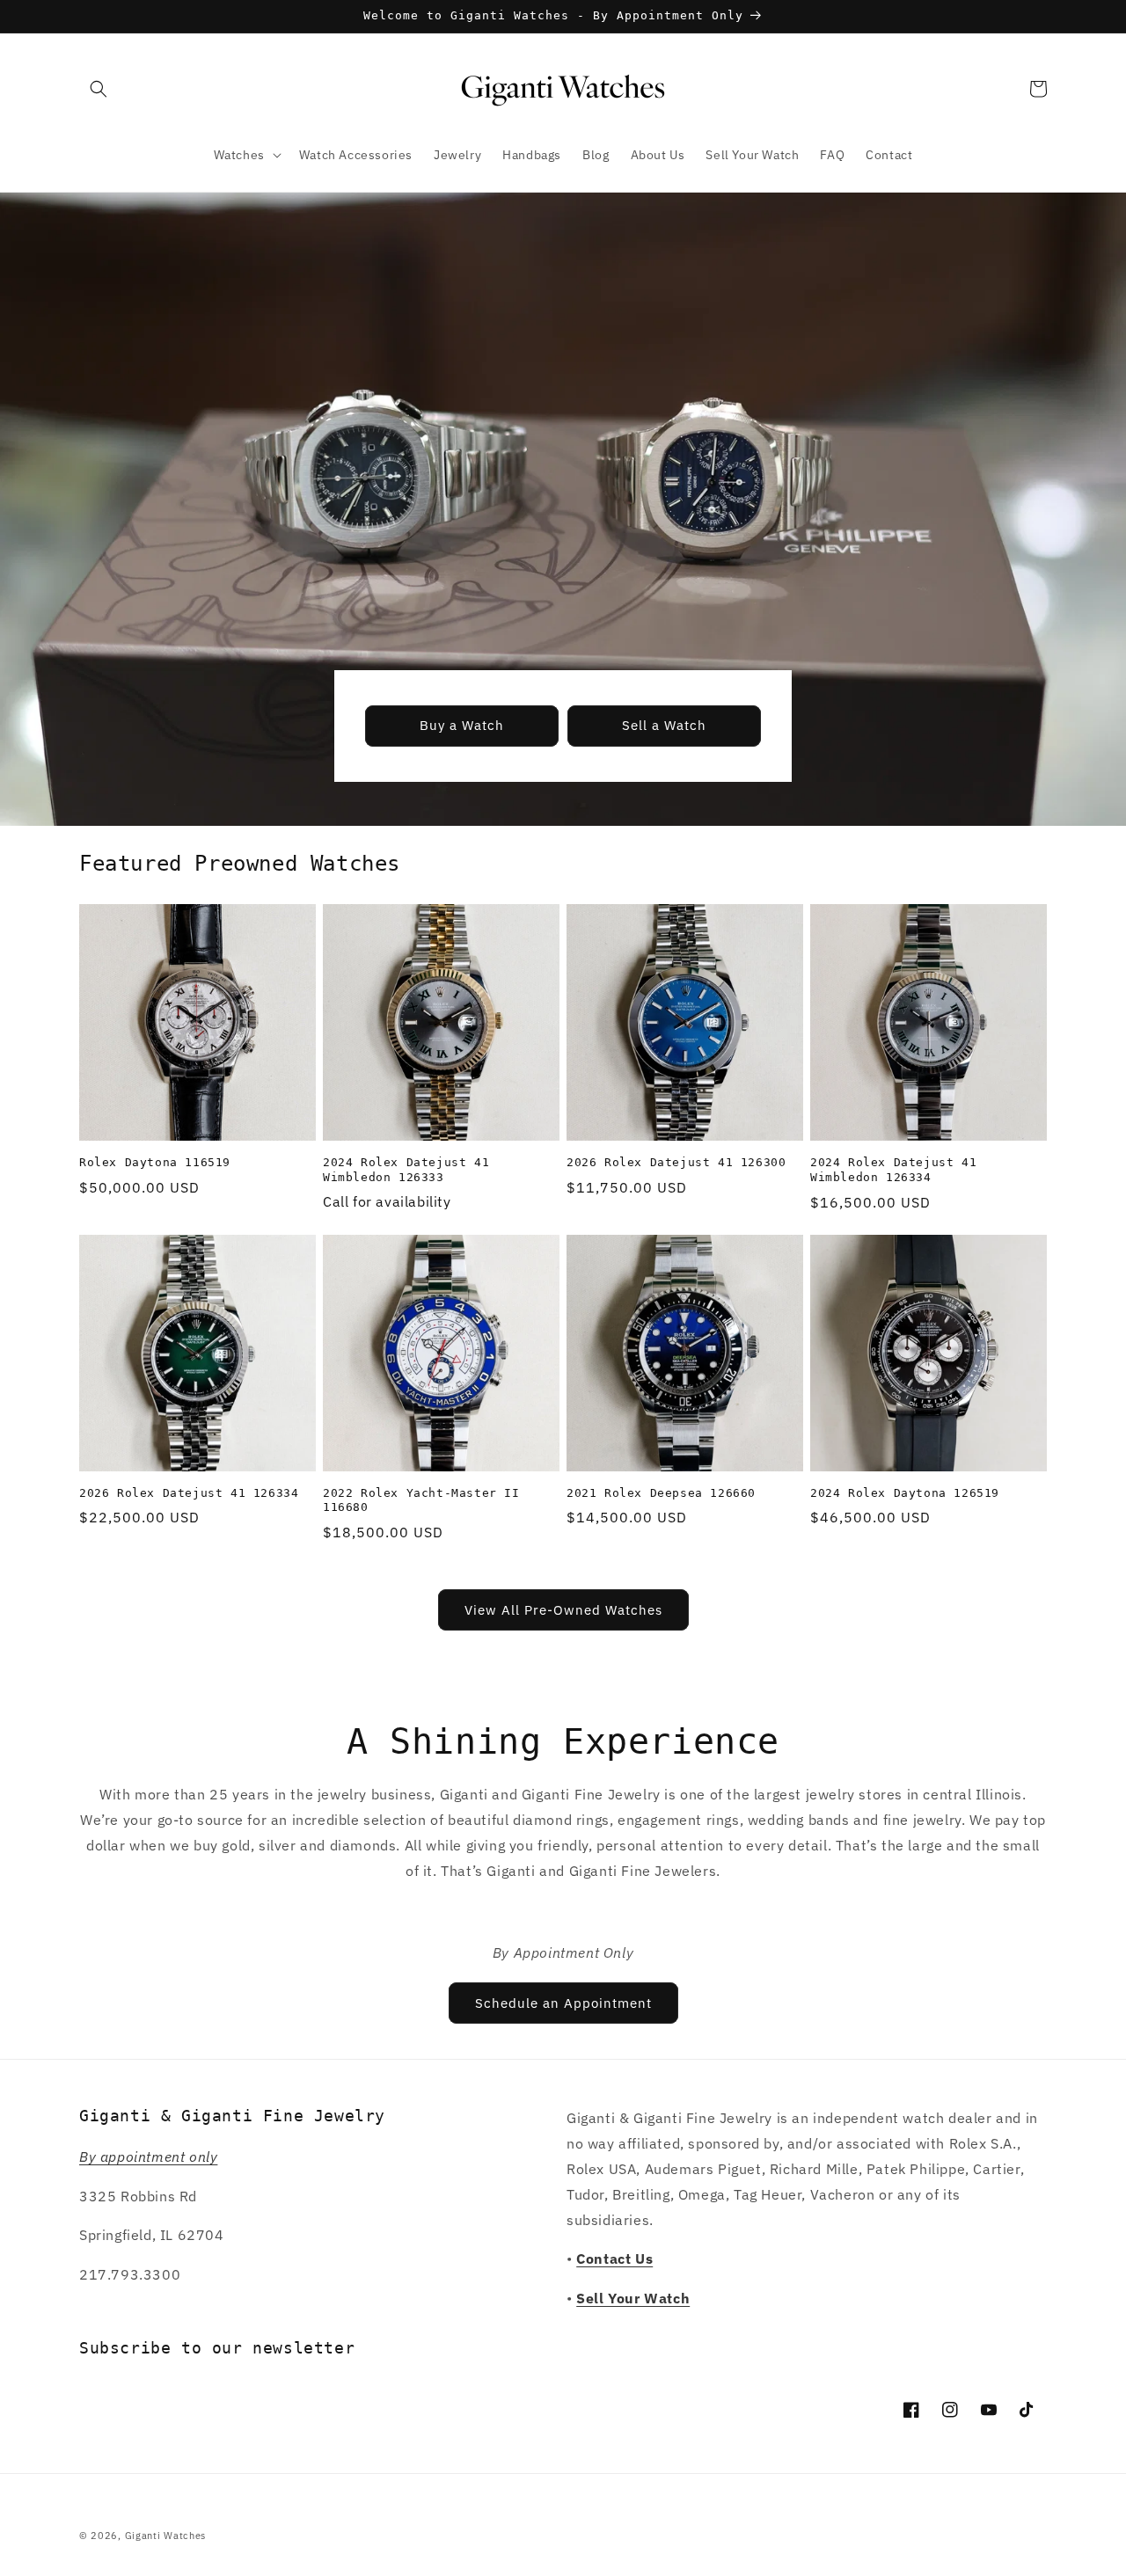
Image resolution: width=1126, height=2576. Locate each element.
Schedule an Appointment (563, 2003)
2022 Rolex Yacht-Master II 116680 (421, 1500)
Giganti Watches (166, 2536)
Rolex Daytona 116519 (155, 1162)
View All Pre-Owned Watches (563, 1610)
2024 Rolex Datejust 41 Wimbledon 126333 (406, 1170)
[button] (99, 89)
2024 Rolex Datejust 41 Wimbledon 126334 (893, 1170)
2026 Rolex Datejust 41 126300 (676, 1162)
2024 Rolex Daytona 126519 (905, 1493)
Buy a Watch (462, 725)
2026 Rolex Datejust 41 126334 (189, 1493)
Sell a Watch (664, 725)
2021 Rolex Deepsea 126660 (661, 1493)
